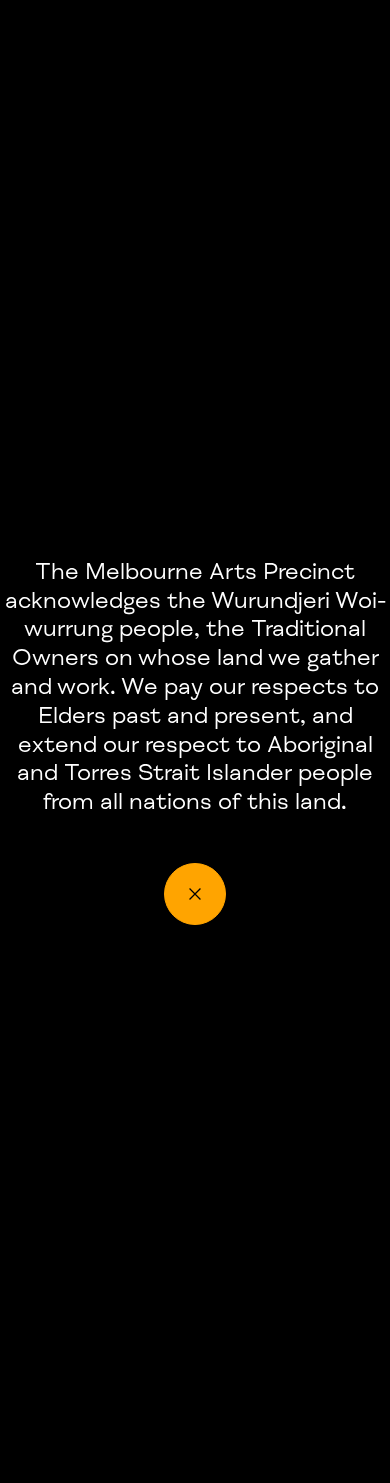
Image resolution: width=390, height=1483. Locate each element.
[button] (195, 894)
